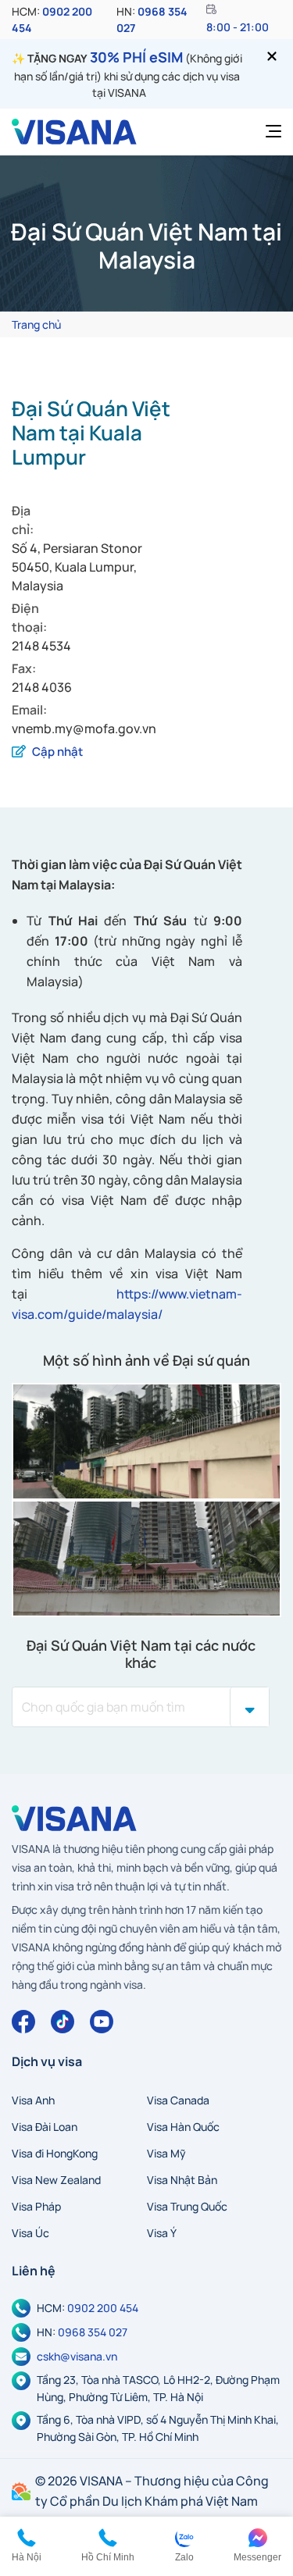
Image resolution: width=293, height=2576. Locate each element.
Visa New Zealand (56, 2180)
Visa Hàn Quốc (183, 2127)
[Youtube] (102, 2022)
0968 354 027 (93, 2332)
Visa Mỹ (166, 2153)
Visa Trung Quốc (187, 2206)
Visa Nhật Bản (182, 2180)
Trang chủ (36, 324)
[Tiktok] (63, 2022)
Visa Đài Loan (45, 2127)
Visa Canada (178, 2100)
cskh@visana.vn (77, 2356)
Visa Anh (33, 2100)
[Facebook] (23, 2022)
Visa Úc (30, 2233)
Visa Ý (162, 2233)
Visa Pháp (36, 2206)
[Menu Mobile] (269, 132)
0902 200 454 (103, 2308)
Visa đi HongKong (55, 2153)
